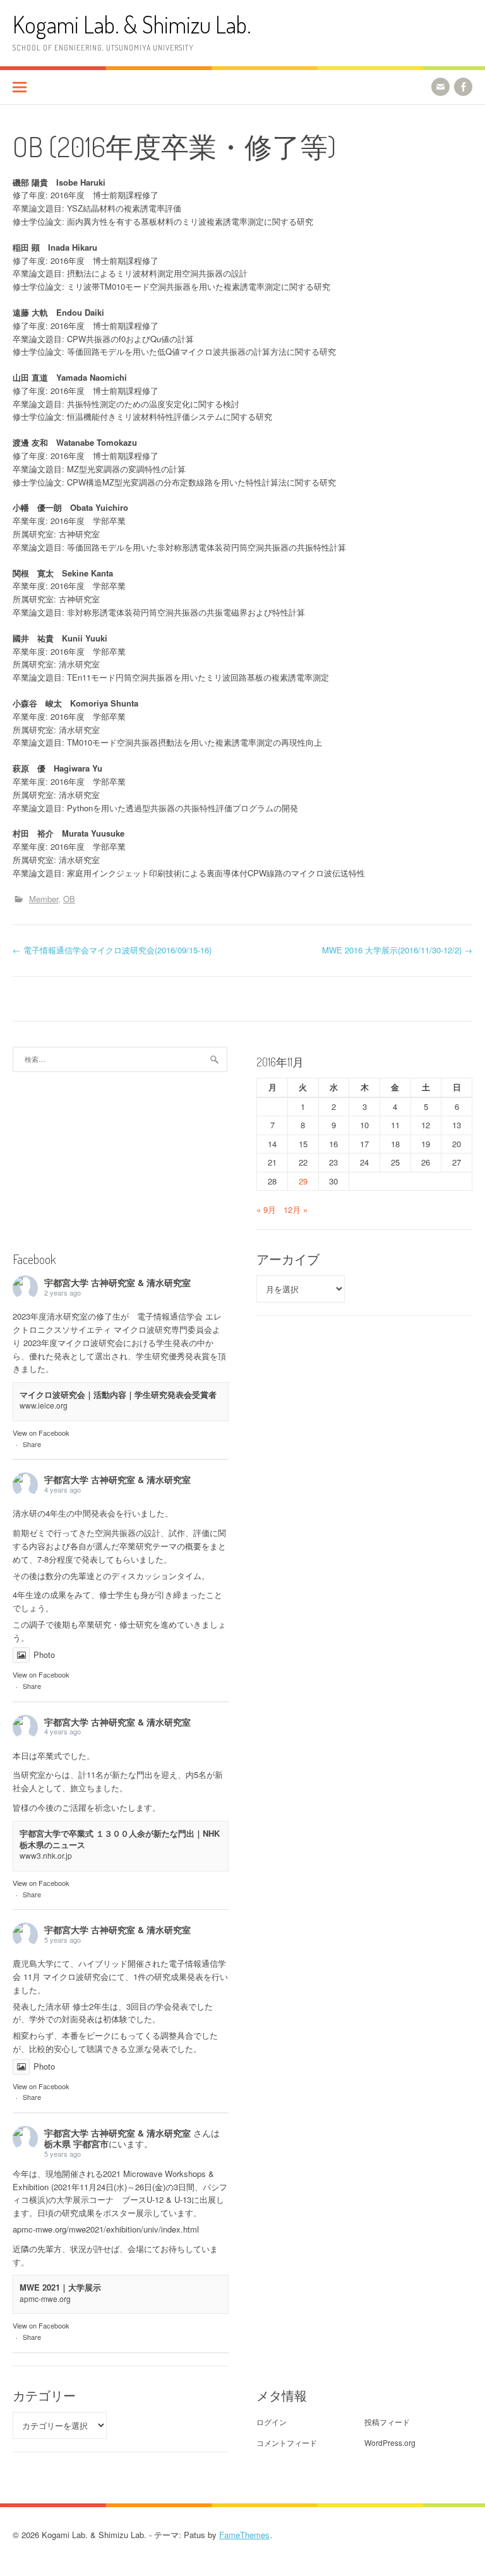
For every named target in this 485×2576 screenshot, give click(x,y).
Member (44, 899)
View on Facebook (41, 1433)
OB (69, 899)
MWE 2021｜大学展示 (60, 2287)
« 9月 (266, 1209)
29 (303, 1181)
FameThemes (244, 2535)
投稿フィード (387, 2422)
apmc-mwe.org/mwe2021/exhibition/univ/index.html (106, 2229)
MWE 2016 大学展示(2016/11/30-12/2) (397, 950)
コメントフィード (287, 2442)
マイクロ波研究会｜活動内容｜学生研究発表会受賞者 (118, 1394)
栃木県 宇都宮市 (76, 2144)
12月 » (296, 1209)
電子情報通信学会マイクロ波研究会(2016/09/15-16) (112, 950)
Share (32, 1444)
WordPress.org (390, 2442)
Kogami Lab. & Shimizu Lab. (132, 24)
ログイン (272, 2422)
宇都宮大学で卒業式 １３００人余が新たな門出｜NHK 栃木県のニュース (120, 1839)
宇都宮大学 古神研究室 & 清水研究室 (117, 1282)
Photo (44, 1655)
